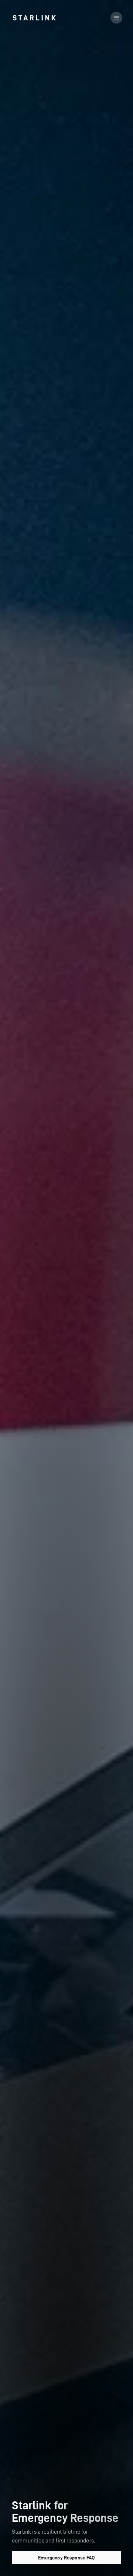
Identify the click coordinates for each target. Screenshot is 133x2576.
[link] (34, 18)
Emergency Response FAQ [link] (66, 2558)
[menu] (116, 18)
